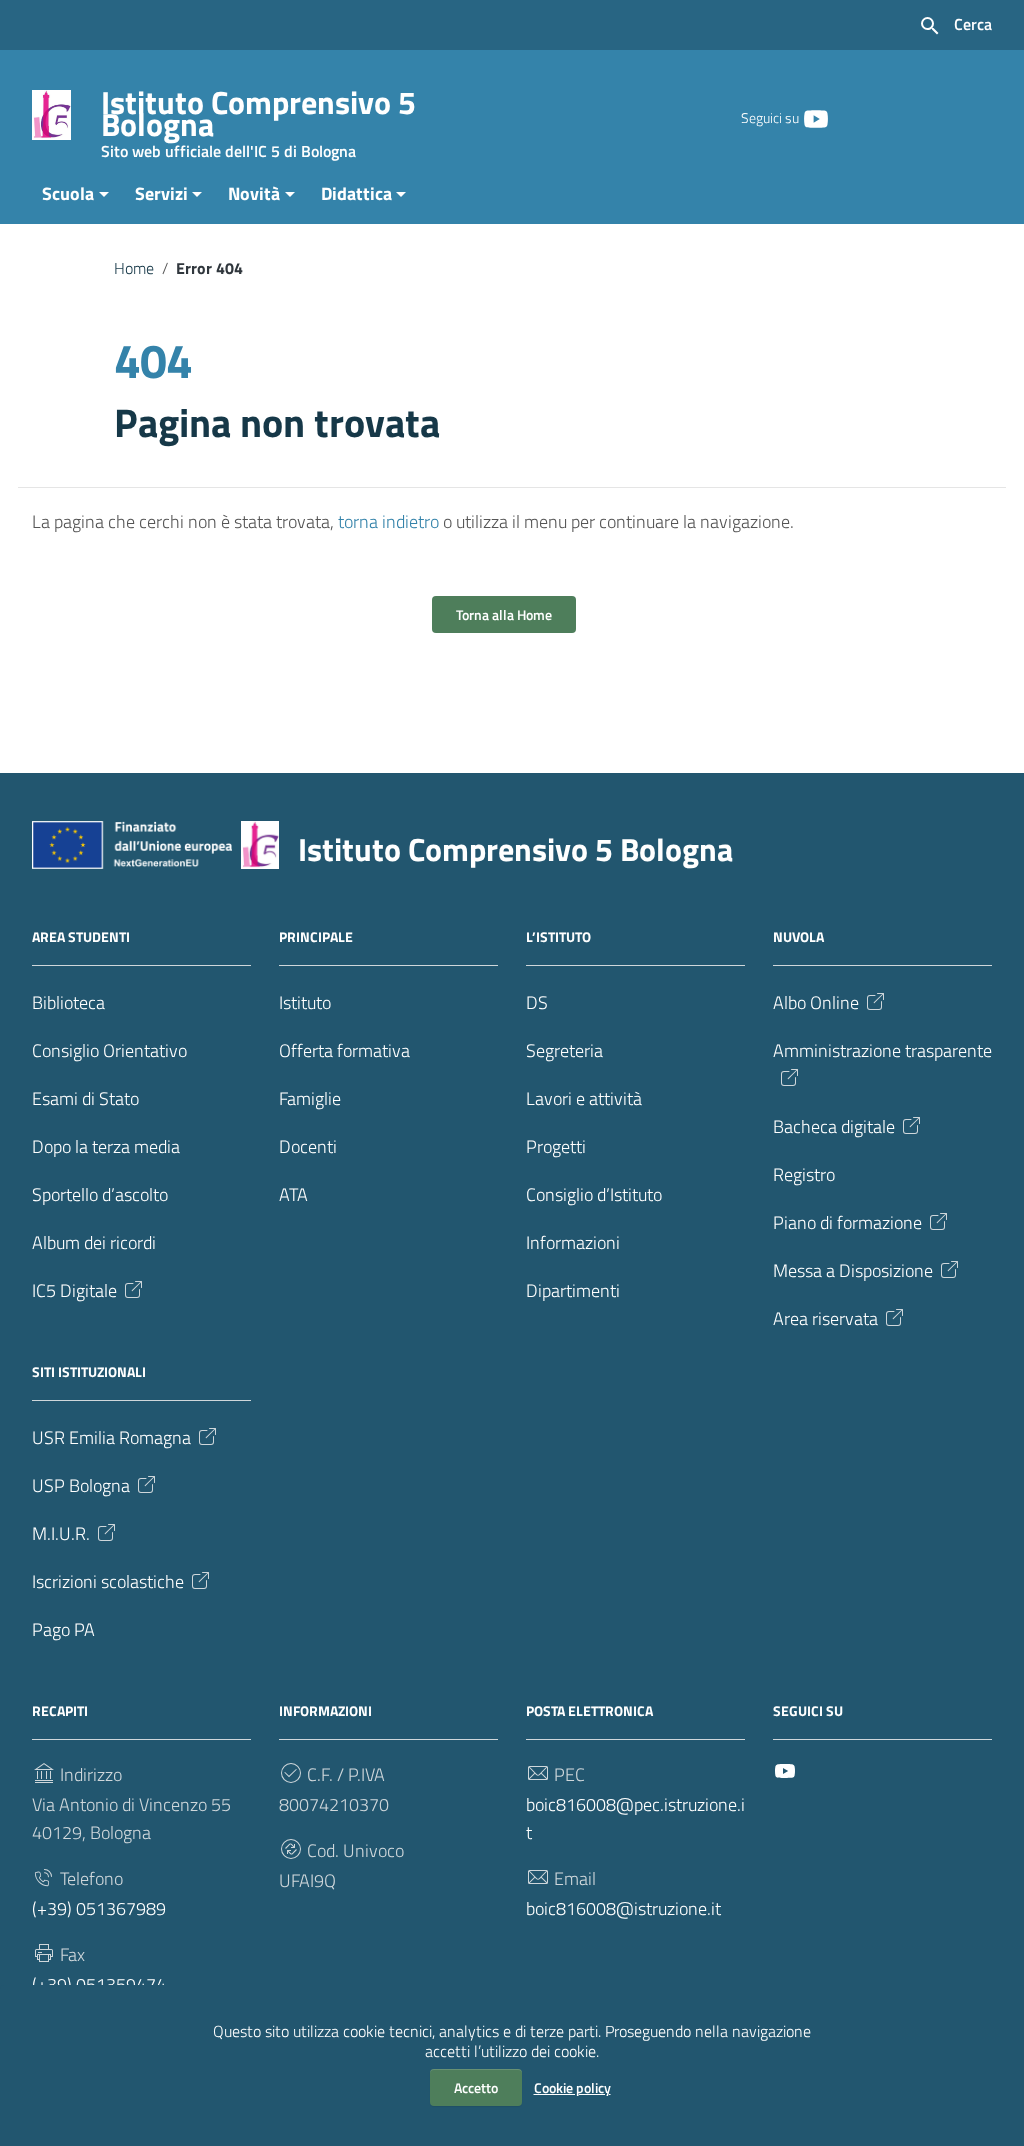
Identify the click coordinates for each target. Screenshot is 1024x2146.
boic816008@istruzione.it (623, 1908)
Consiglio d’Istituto (594, 1194)
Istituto (305, 1002)
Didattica (356, 193)
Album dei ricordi (94, 1242)
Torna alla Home (504, 614)
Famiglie (310, 1098)
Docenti (308, 1146)
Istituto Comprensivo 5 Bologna (258, 117)
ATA (293, 1194)
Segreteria (564, 1050)
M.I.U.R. (61, 1533)
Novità (254, 193)
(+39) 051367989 (99, 1908)
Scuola (68, 193)
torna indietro (388, 521)
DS (537, 1002)
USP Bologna (81, 1485)
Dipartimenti (573, 1290)
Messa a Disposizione (853, 1270)
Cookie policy (572, 2087)
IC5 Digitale (74, 1290)
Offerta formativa (344, 1050)
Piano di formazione (847, 1222)
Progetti (556, 1146)
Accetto (476, 2087)
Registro (804, 1174)
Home (134, 268)
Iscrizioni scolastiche (108, 1581)
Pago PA (63, 1629)
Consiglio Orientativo (109, 1050)
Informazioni (573, 1242)
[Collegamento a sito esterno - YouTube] (815, 117)
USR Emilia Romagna (111, 1437)
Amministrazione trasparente (882, 1050)
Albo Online (816, 1002)
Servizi (161, 193)
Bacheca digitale (834, 1126)
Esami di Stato (85, 1098)
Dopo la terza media (106, 1146)
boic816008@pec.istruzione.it (635, 1818)
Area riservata (825, 1318)
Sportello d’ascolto (100, 1194)
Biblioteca (68, 1002)
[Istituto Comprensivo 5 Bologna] (51, 113)
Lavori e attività (584, 1098)
